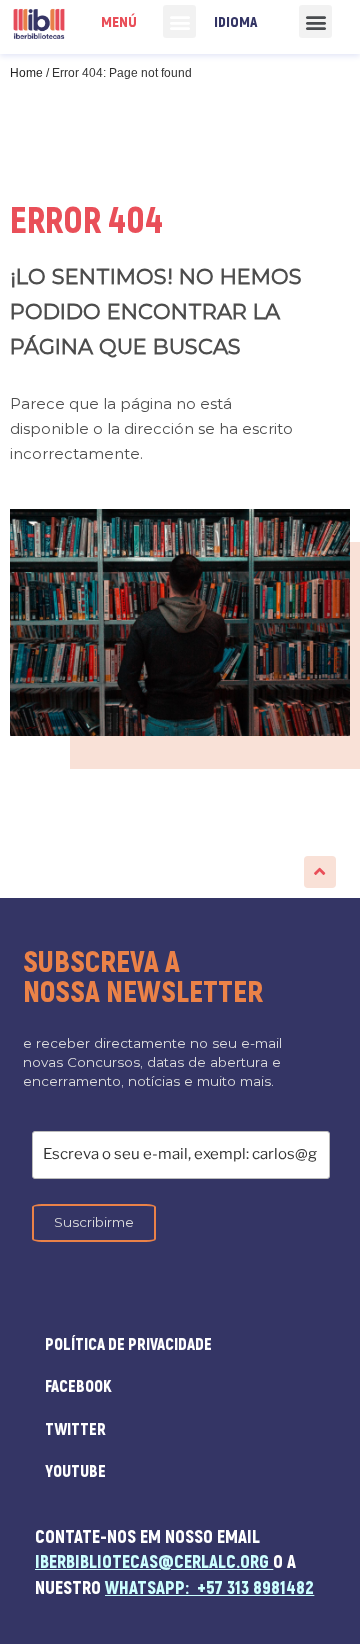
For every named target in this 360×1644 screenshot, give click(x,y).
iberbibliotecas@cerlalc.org (152, 1562)
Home (26, 73)
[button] (179, 21)
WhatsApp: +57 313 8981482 (209, 1588)
